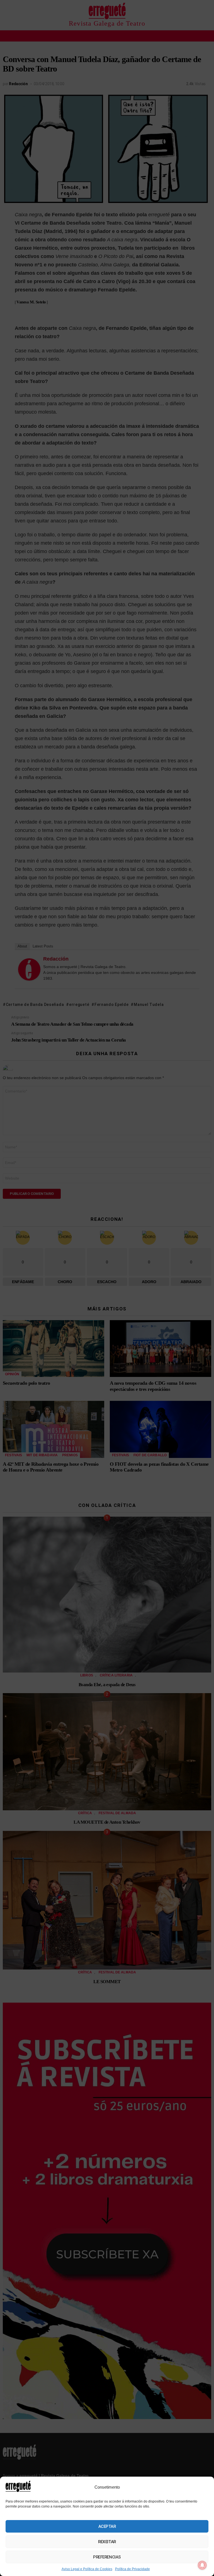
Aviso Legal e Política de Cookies (87, 2569)
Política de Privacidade (132, 2569)
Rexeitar (107, 2542)
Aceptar (107, 2526)
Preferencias (107, 2557)
